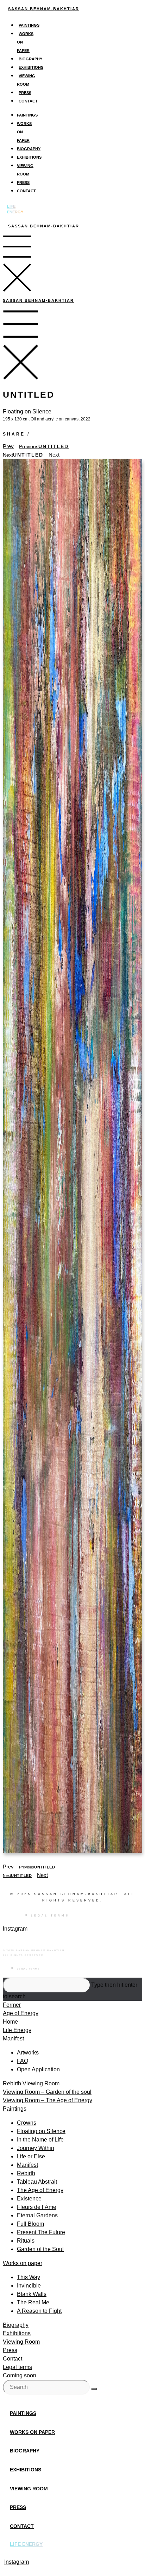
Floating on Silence (41, 2131)
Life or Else (31, 2156)
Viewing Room (21, 2342)
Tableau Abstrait (37, 2182)
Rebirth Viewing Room (31, 2083)
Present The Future (41, 2232)
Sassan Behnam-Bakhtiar (44, 9)
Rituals (26, 2241)
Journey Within (36, 2148)
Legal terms (17, 2367)
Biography (30, 59)
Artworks (28, 2053)
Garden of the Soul (40, 2249)
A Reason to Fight (39, 2311)
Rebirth (26, 2173)
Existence (29, 2199)
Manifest (13, 2039)
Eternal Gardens (37, 2215)
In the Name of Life (40, 2140)
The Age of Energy (40, 2190)
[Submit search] (94, 2389)
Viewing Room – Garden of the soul (47, 2092)
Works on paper (23, 2263)
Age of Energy (21, 2013)
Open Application (38, 2069)
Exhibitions (31, 67)
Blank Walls (32, 2294)
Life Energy (17, 2030)
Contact (28, 101)
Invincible (29, 2286)
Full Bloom (30, 2224)
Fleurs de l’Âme (37, 2207)
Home (10, 2022)
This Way (29, 2277)
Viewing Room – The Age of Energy (48, 2100)
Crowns (27, 2123)
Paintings (29, 25)
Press (25, 93)
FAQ (23, 2061)
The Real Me (33, 2302)
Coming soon (20, 2375)
